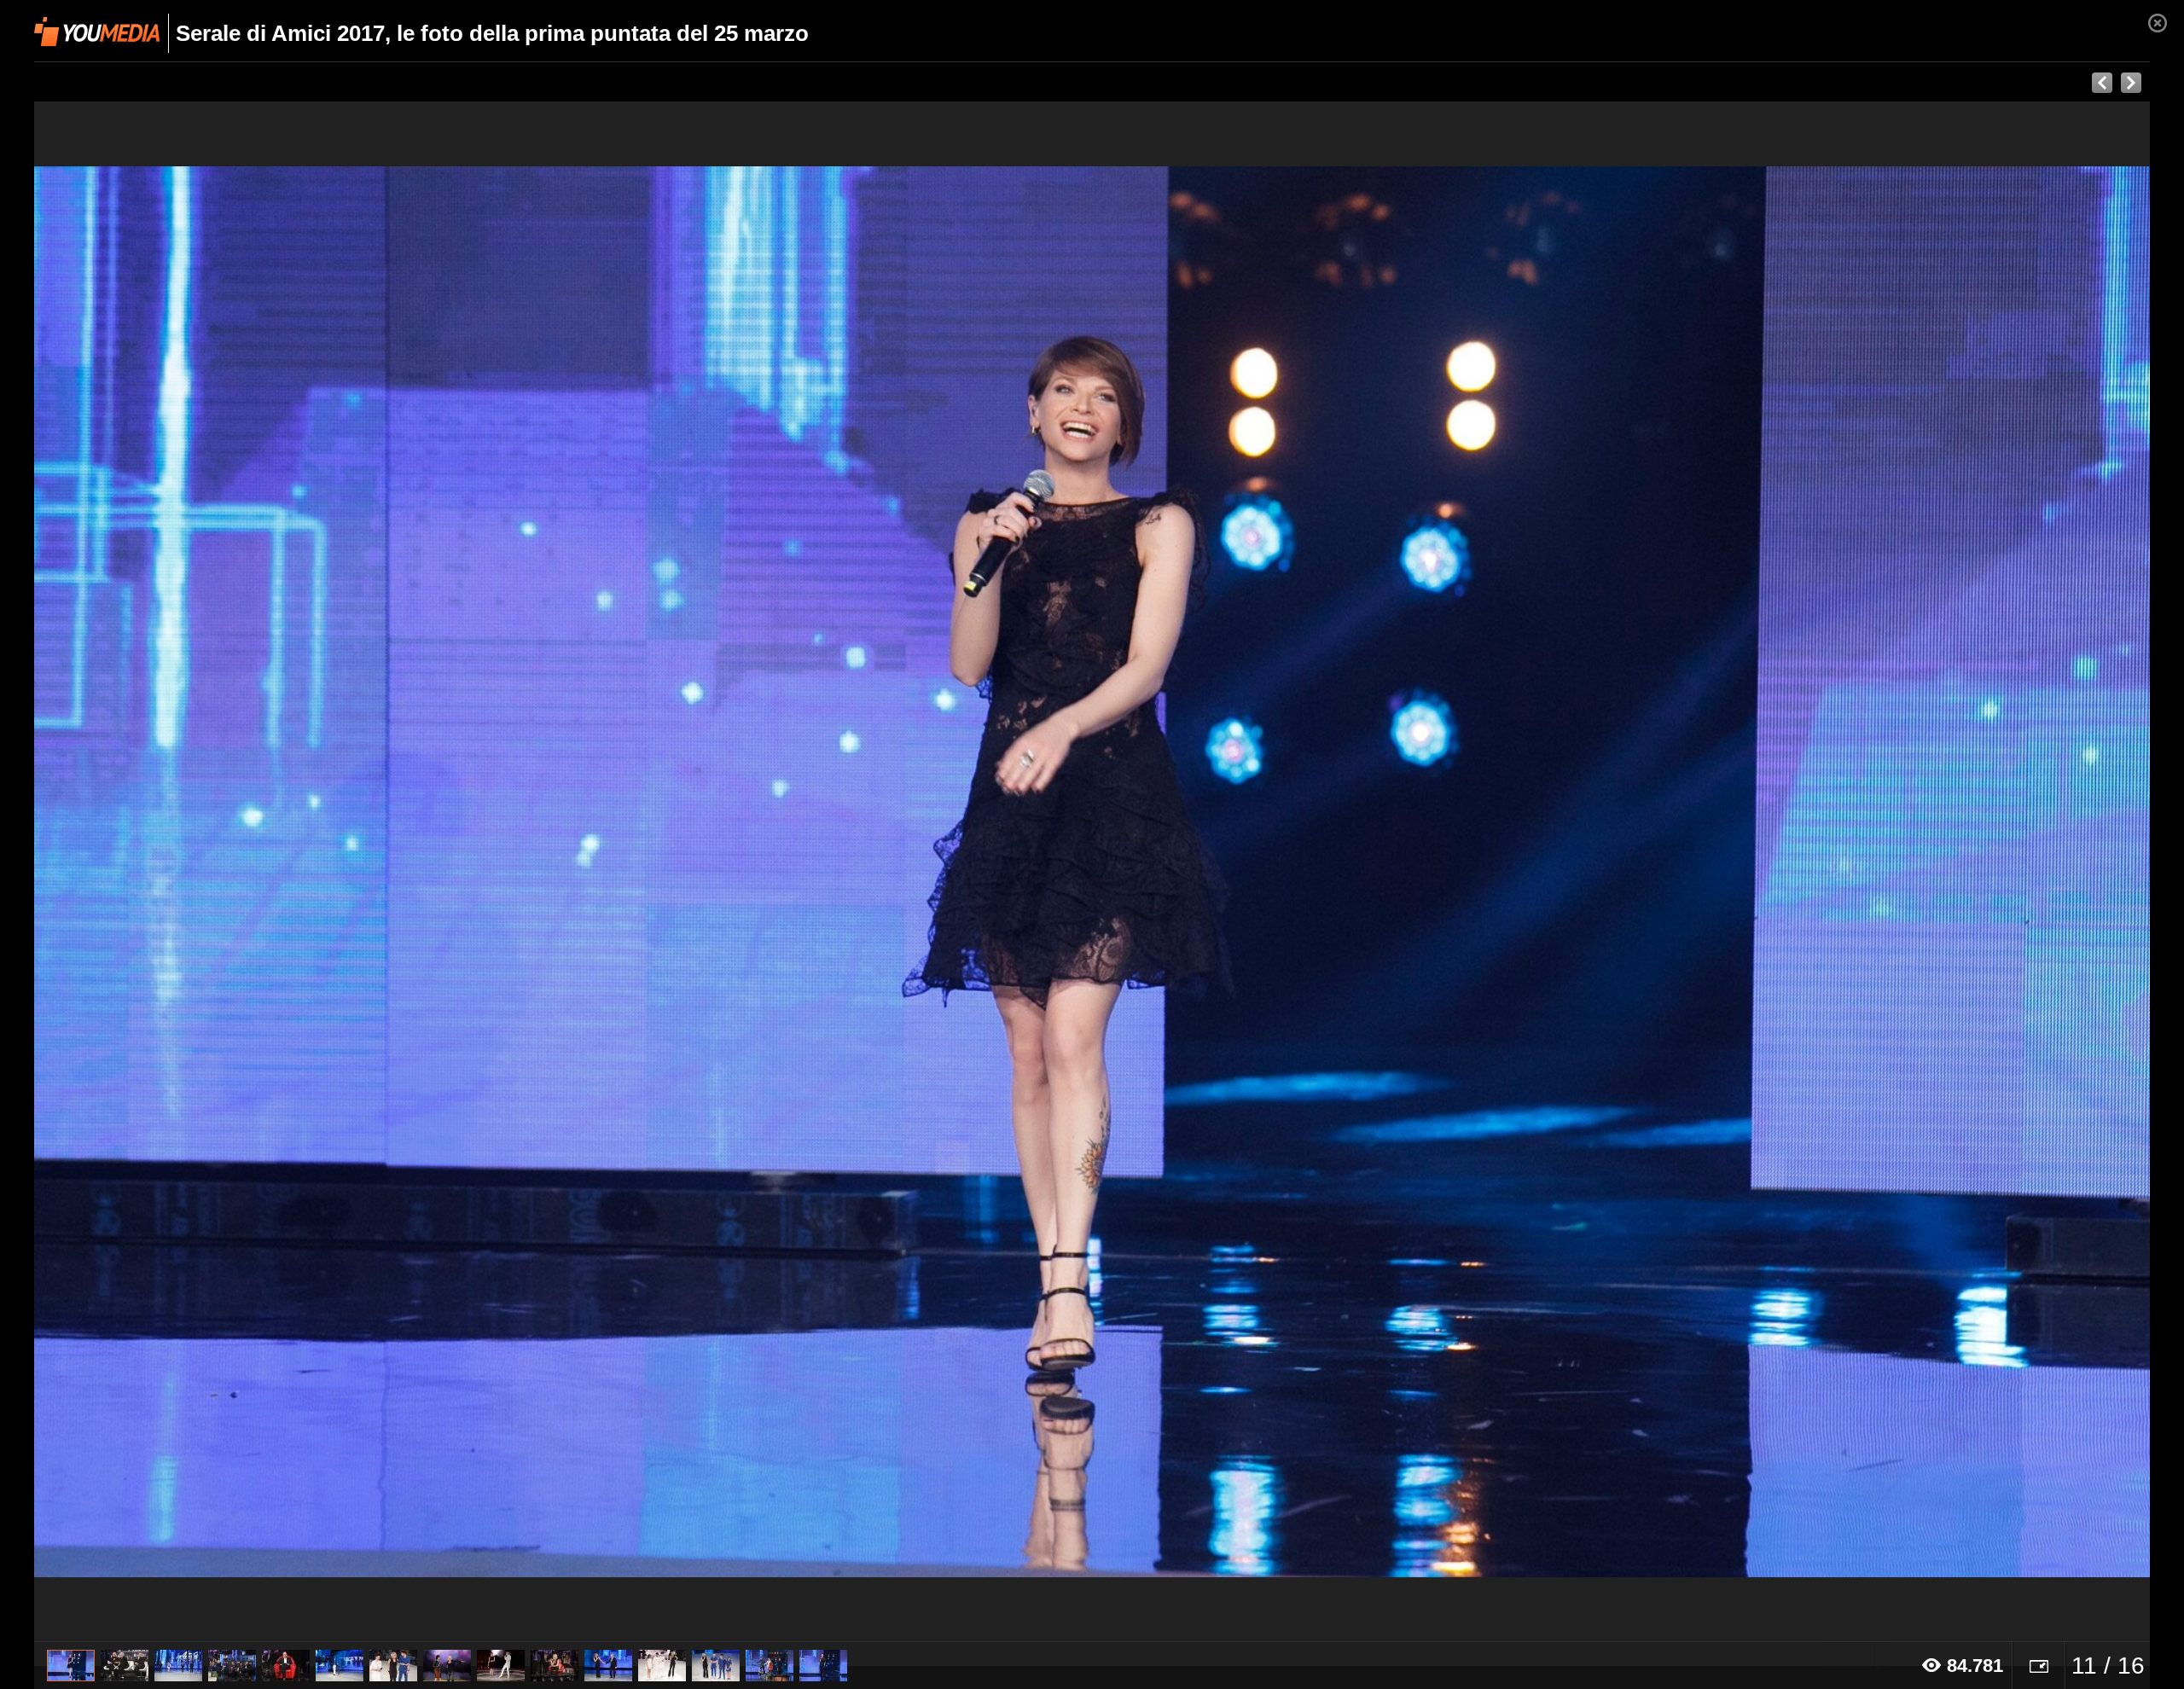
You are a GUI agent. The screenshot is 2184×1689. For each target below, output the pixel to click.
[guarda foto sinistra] (246, 872)
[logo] (97, 32)
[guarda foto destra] (1304, 872)
